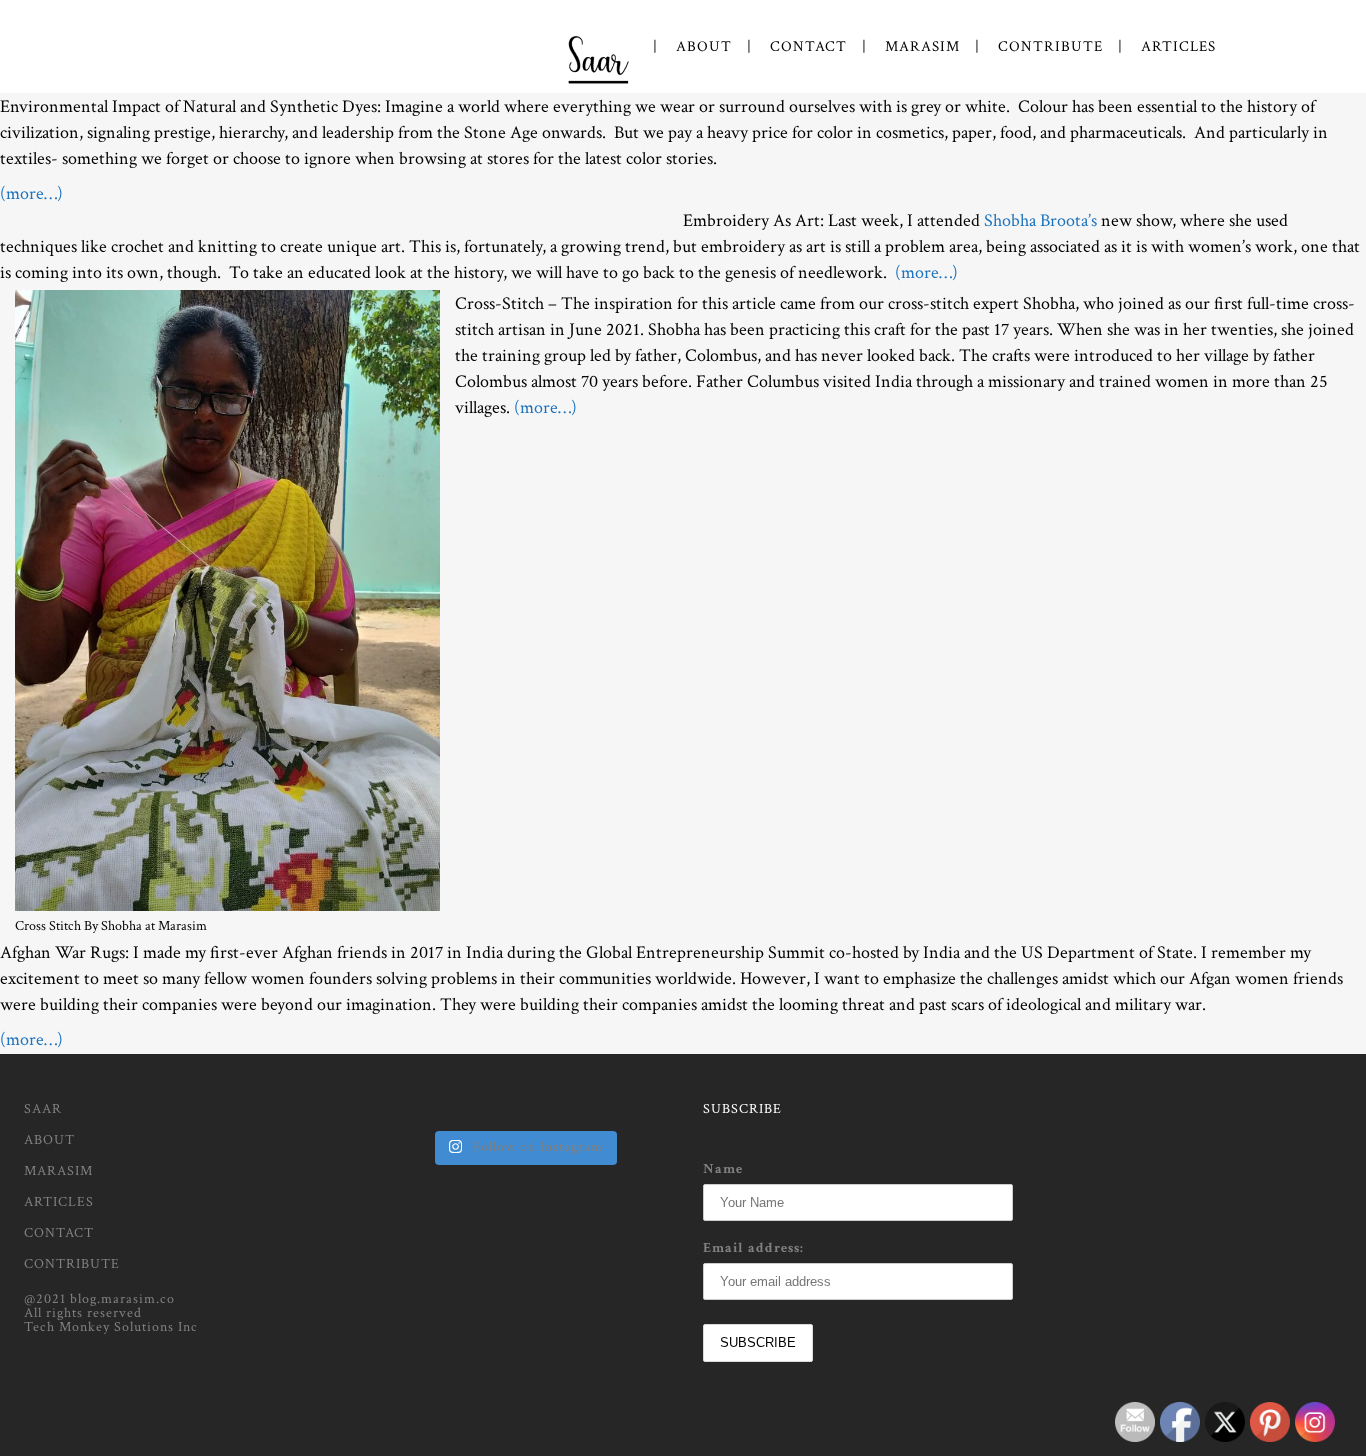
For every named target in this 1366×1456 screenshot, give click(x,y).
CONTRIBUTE (72, 1264)
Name (723, 1169)
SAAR (43, 1109)
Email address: (753, 1248)
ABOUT (49, 1140)
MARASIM (58, 1171)
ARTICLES (59, 1202)
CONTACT (59, 1233)
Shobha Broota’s (1040, 220)
